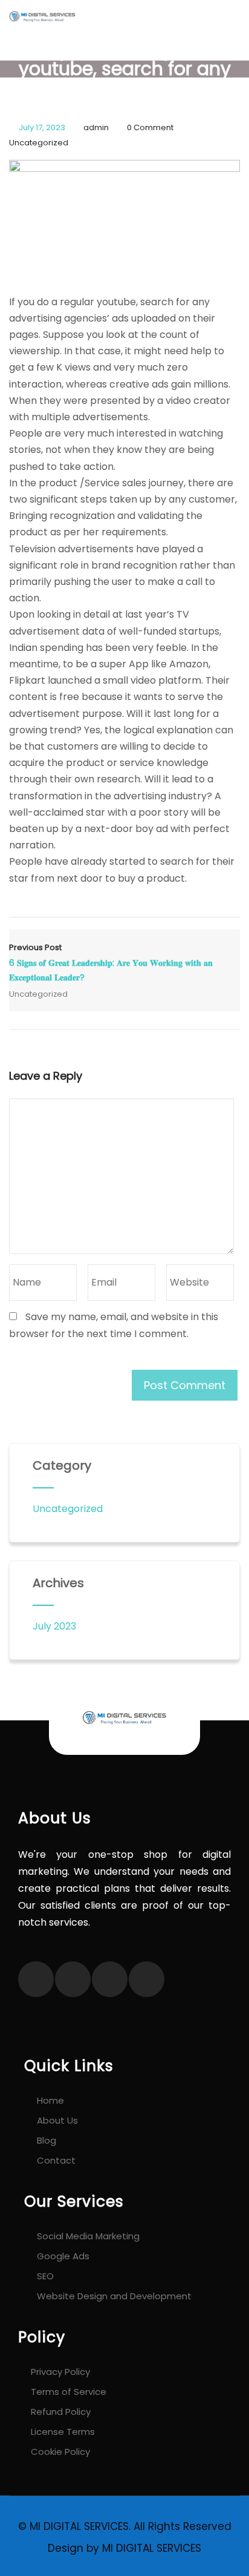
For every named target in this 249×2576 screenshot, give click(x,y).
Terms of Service (69, 2392)
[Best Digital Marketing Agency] (38, 15)
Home (50, 2100)
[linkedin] (147, 1979)
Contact (56, 2160)
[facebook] (36, 1979)
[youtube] (110, 1979)
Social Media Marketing (88, 2236)
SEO (45, 2276)
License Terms (63, 2432)
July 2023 (54, 1626)
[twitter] (73, 1979)
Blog (47, 2140)
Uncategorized (39, 143)
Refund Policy (61, 2412)
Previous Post (111, 963)
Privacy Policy (60, 2372)
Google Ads (63, 2256)
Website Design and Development (114, 2296)
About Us (57, 2120)
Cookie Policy (60, 2452)
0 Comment (150, 127)
